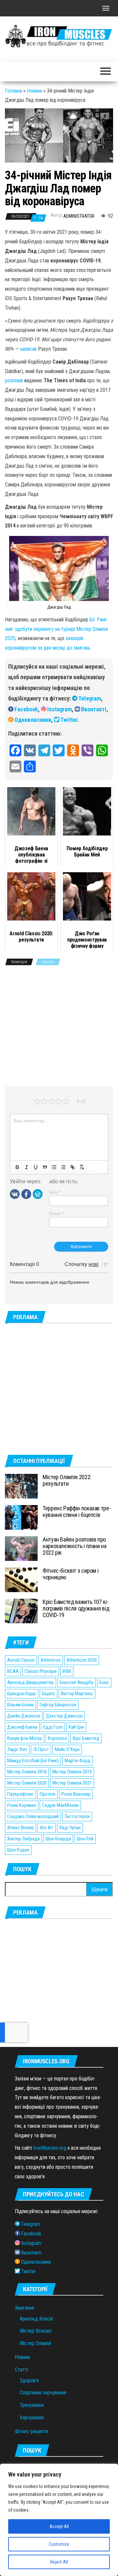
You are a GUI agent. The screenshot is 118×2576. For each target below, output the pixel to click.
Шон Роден (18, 1850)
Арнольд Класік (36, 2319)
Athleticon (51, 1660)
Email (56, 1213)
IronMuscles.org (50, 2148)
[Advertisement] (59, 1027)
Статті (21, 2370)
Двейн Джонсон (24, 1716)
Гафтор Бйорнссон (58, 1705)
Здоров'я (29, 2380)
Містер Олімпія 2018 (27, 1772)
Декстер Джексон (64, 1716)
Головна (13, 91)
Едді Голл (53, 1727)
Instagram (59, 709)
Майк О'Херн (67, 1749)
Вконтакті (94, 709)
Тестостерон (77, 1816)
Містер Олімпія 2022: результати (67, 1480)
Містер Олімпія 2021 (72, 1783)
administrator (79, 216)
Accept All (59, 2526)
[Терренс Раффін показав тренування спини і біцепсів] (21, 1517)
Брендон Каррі (22, 1694)
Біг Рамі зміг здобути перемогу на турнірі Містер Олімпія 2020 (56, 629)
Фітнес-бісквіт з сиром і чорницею (70, 1574)
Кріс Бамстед (86, 1738)
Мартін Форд (78, 1761)
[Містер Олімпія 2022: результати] (21, 1486)
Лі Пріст (41, 1749)
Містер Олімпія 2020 (27, 1783)
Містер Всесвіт (36, 2331)
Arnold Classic (21, 1660)
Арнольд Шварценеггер (30, 1682)
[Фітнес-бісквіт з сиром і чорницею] (21, 1579)
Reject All (59, 2562)
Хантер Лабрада (23, 1839)
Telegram (90, 698)
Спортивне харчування (43, 2393)
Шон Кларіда (58, 1839)
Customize (59, 2544)
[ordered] (54, 1167)
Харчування (32, 2418)
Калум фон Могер (25, 1738)
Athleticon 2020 (82, 1660)
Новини (34, 91)
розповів (14, 380)
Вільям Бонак (20, 1705)
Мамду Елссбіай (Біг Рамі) (33, 1761)
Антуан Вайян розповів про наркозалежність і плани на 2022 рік (75, 1546)
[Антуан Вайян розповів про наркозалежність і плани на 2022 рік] (21, 1548)
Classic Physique (41, 1671)
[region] (59, 2520)
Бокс (104, 1682)
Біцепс (49, 1694)
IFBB (67, 1671)
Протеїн (48, 1794)
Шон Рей (85, 1839)
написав (29, 349)
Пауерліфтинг (20, 1794)
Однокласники (33, 720)
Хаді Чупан (70, 1828)
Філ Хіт (47, 1828)
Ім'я (55, 1192)
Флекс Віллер (20, 1828)
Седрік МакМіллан (60, 1805)
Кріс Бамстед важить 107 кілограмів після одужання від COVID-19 (76, 1608)
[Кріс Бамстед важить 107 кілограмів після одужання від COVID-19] (21, 1611)
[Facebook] (26, 1194)
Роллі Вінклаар (76, 1794)
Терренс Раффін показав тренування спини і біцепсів (77, 1511)
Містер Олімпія (35, 2343)
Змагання (24, 2308)
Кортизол (57, 1738)
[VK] (15, 1194)
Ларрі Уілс (17, 1749)
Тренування (32, 2405)
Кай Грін (76, 1727)
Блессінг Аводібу (77, 1682)
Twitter (69, 720)
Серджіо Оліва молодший (33, 1816)
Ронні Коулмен (22, 1805)
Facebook (26, 709)
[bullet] (63, 1167)
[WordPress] (38, 1194)
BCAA (13, 1671)
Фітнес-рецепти (31, 2431)
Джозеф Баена (22, 1727)
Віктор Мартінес (77, 1694)
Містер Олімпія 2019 (72, 1772)
